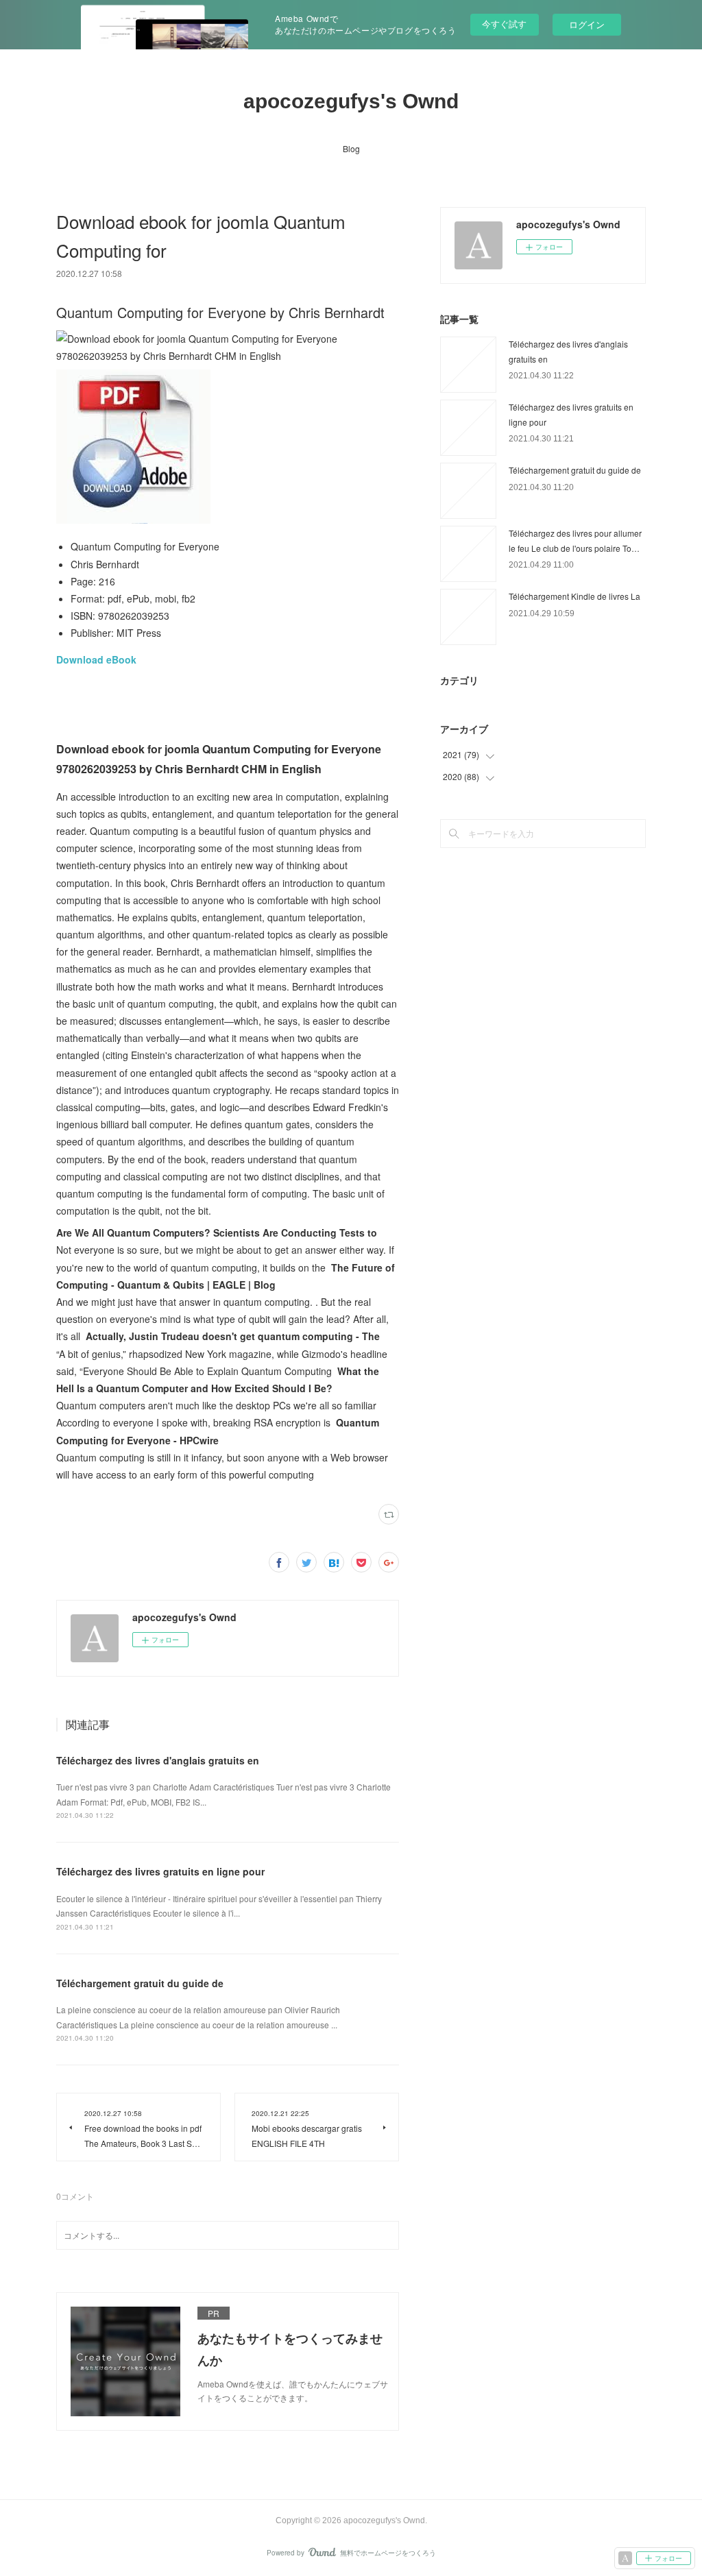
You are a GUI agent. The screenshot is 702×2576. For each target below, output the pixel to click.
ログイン (587, 24)
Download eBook (96, 659)
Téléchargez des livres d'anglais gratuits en (158, 1760)
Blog (351, 148)
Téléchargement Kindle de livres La (574, 596)
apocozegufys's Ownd (351, 101)
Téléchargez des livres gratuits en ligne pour (160, 1871)
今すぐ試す (504, 24)
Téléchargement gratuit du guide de (140, 1983)
